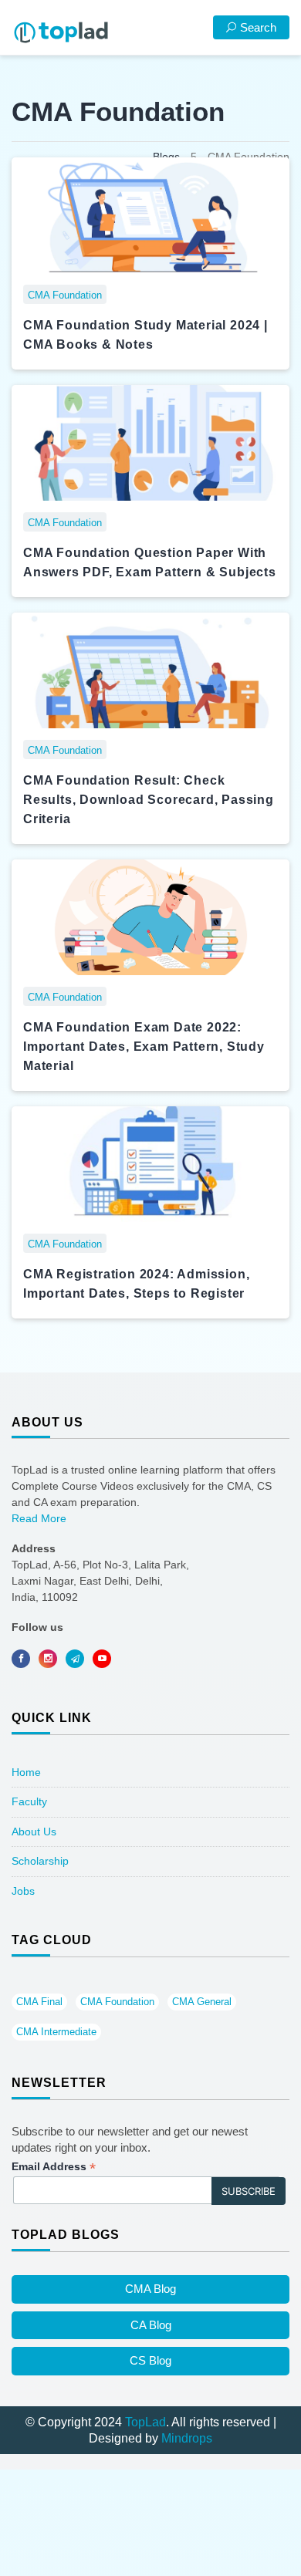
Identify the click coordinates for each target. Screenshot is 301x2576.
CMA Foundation (117, 2002)
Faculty (29, 1801)
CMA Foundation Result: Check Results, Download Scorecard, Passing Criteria (149, 800)
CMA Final (39, 2002)
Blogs (166, 157)
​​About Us (34, 1832)
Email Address (54, 2167)
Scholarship (40, 1861)
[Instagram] (48, 1659)
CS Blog (150, 2360)
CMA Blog (150, 2289)
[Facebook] (21, 1659)
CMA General (202, 2002)
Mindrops (187, 2438)
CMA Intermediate (56, 2032)
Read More (39, 1518)
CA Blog (151, 2325)
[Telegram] (75, 1659)
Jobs (23, 1891)
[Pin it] (102, 1659)
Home (26, 1772)
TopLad (145, 2422)
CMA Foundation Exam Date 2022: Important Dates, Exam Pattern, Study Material (144, 1047)
